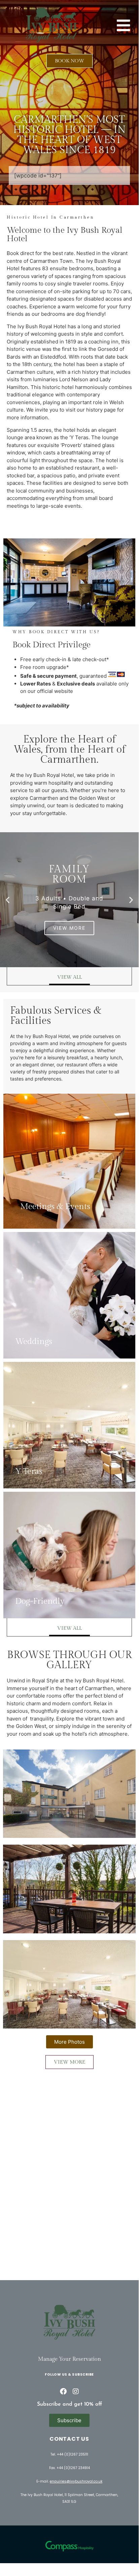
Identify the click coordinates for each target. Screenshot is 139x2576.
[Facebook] (63, 2391)
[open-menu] (123, 25)
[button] (8, 900)
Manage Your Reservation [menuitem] (69, 2359)
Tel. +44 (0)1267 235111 (69, 2454)
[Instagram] (76, 2391)
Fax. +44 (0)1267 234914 (69, 2468)
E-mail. (69, 2481)
